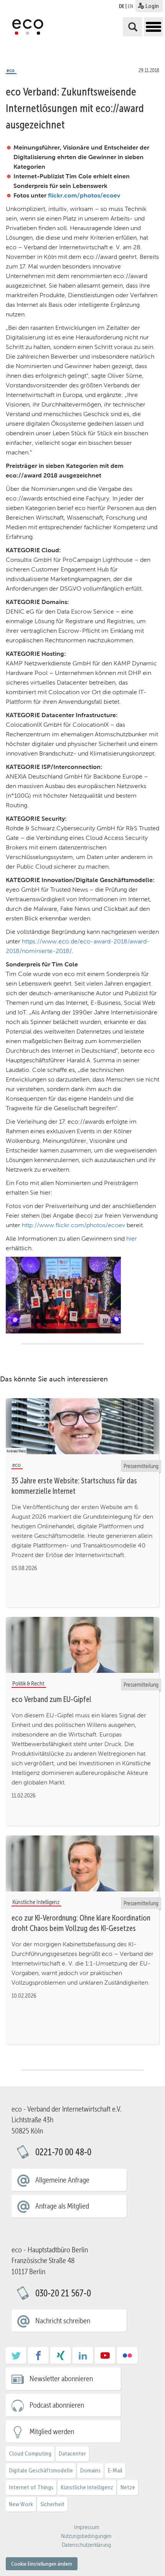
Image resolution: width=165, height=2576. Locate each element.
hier (132, 1239)
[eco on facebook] (38, 2358)
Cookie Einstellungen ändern (42, 2564)
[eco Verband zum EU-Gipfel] (82, 1645)
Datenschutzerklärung (86, 2545)
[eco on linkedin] (83, 2358)
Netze (128, 2487)
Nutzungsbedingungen (86, 2536)
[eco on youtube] (105, 2358)
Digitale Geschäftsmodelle (41, 2470)
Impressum (87, 2527)
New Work (21, 2504)
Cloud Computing (30, 2453)
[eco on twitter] (16, 2358)
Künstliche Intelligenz (87, 2487)
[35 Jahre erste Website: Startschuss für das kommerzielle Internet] (82, 1426)
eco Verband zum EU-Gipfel (51, 1699)
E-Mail (115, 2470)
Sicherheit (52, 2504)
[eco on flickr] (127, 2358)
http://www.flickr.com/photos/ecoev (73, 1225)
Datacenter (72, 2453)
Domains (90, 2470)
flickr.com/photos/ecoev (84, 195)
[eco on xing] (61, 2358)
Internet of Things (31, 2487)
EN (130, 6)
